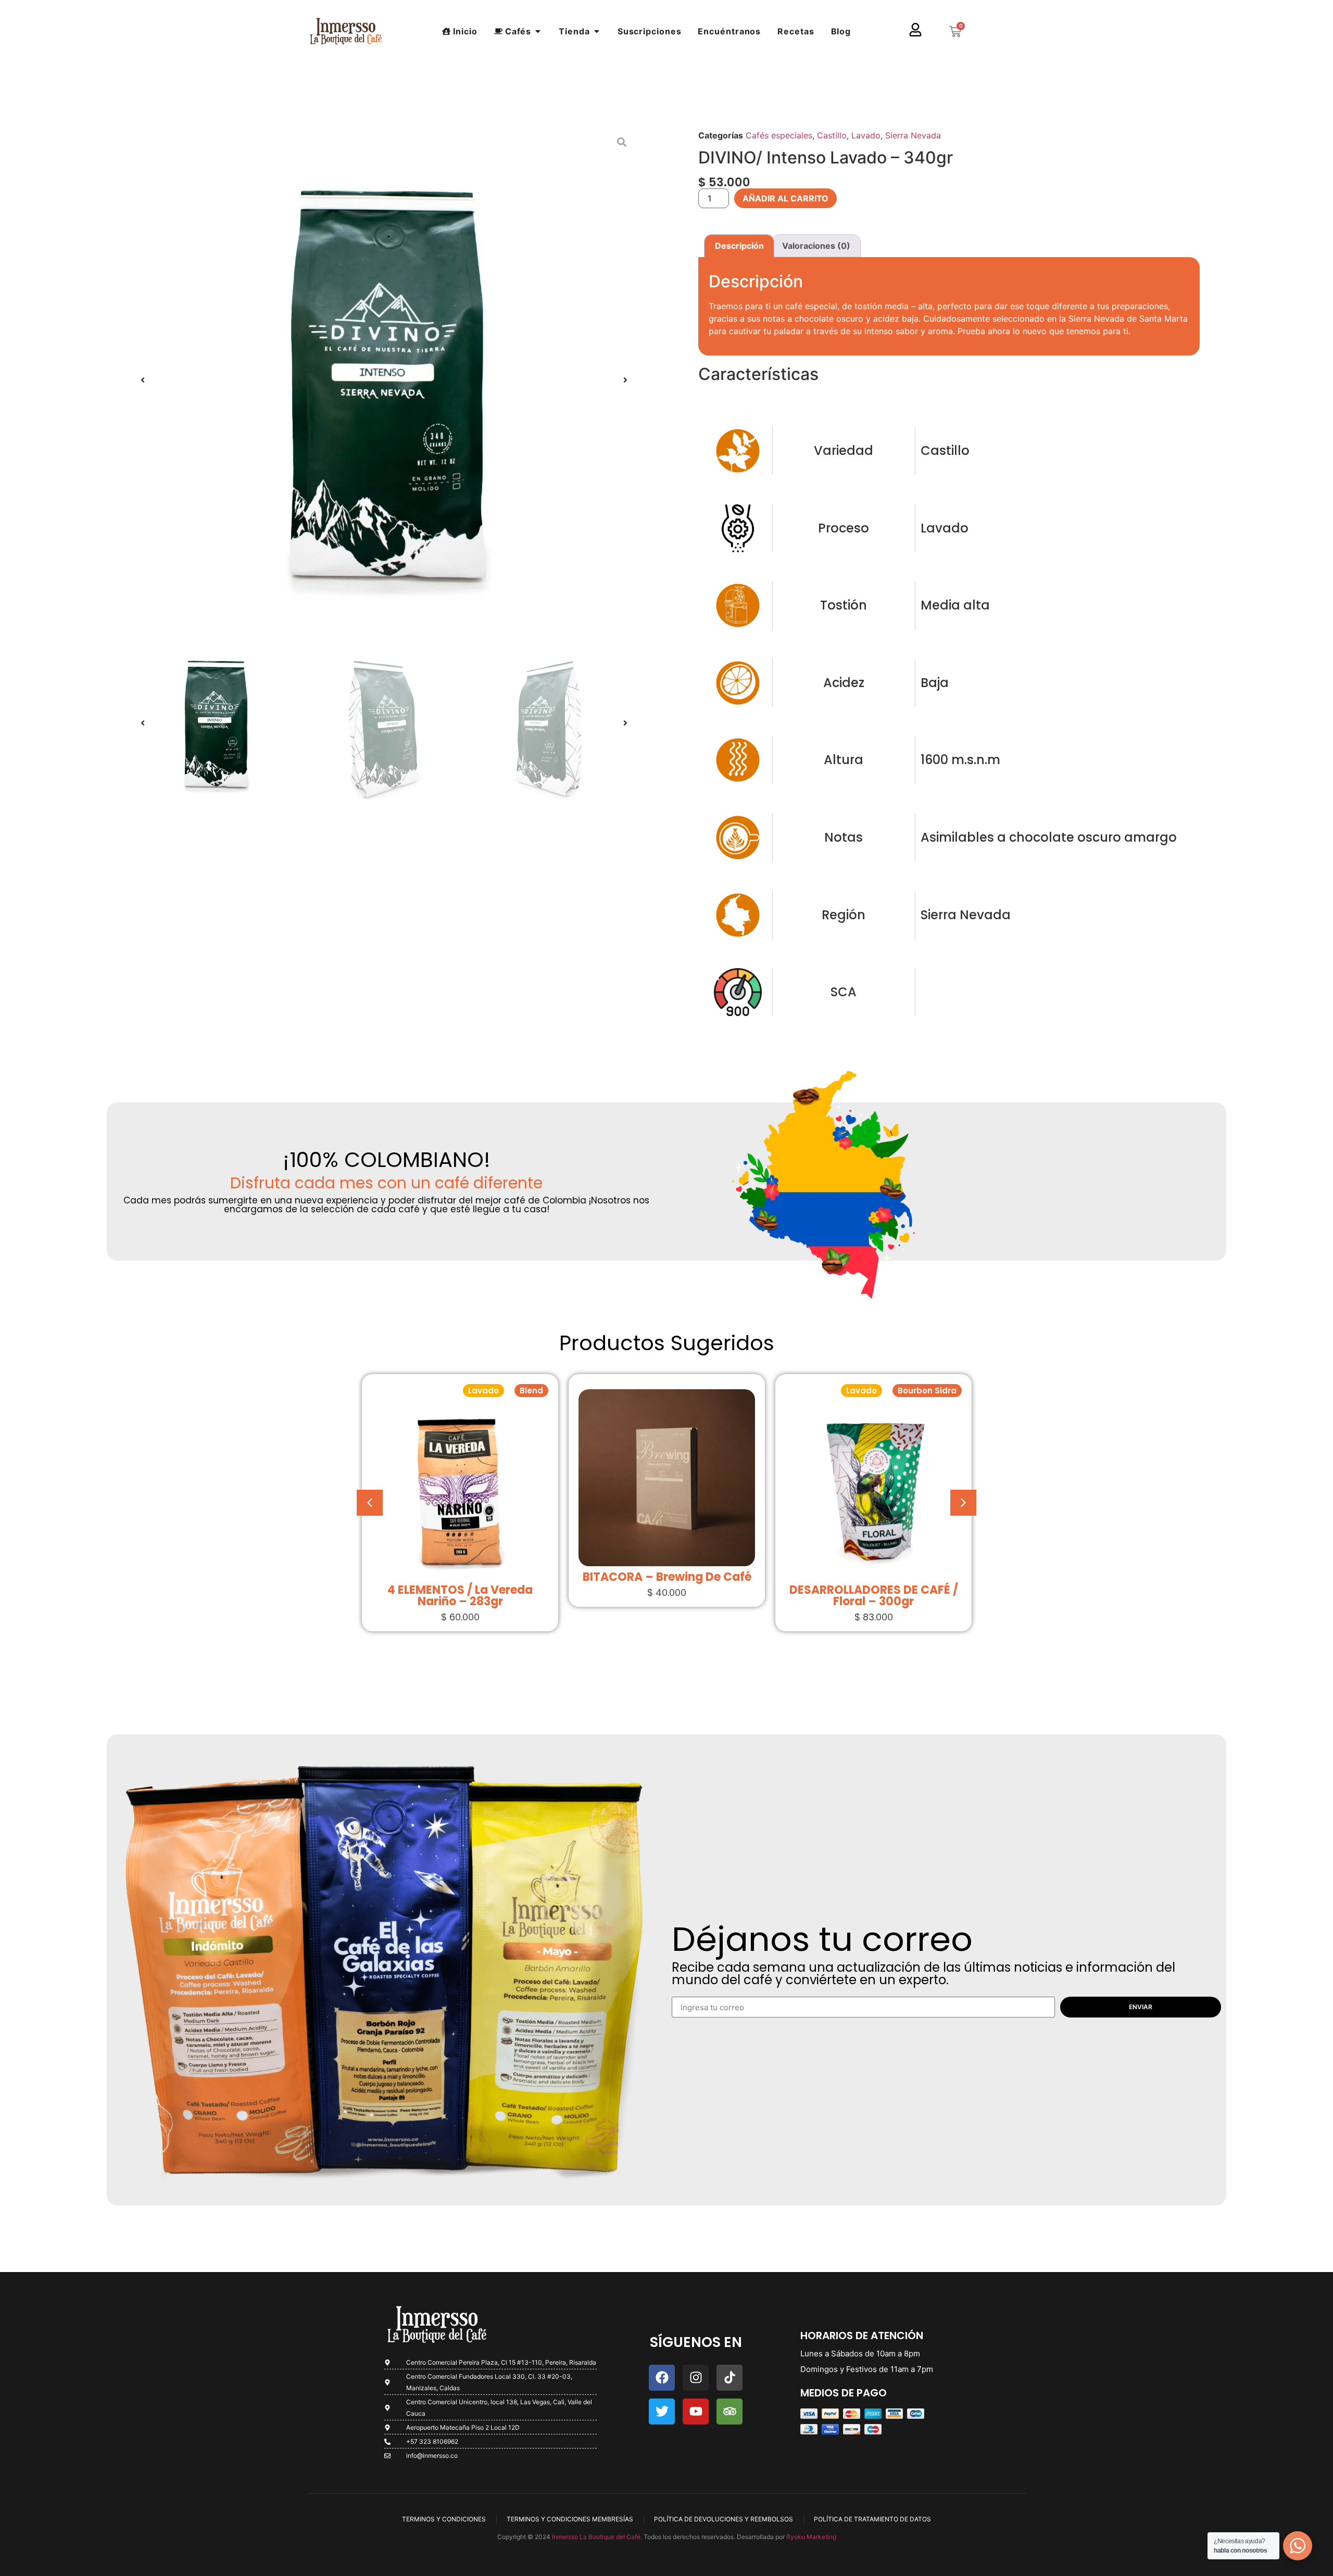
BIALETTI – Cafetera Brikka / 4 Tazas (873, 1583)
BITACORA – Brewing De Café (460, 1577)
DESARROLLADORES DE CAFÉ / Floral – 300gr (667, 1596)
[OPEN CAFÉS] (538, 31)
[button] (143, 380)
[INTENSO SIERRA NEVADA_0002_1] (384, 380)
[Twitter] (662, 2412)
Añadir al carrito (785, 198)
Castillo (832, 135)
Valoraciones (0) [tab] (816, 246)
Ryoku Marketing (811, 2537)
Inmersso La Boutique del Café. (596, 2537)
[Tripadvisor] (730, 2412)
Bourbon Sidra (720, 1391)
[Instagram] (696, 2378)
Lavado (866, 135)
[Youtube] (696, 2412)
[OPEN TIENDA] (597, 31)
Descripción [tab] (739, 246)
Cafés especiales (779, 135)
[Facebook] (662, 2378)
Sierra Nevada (913, 135)
